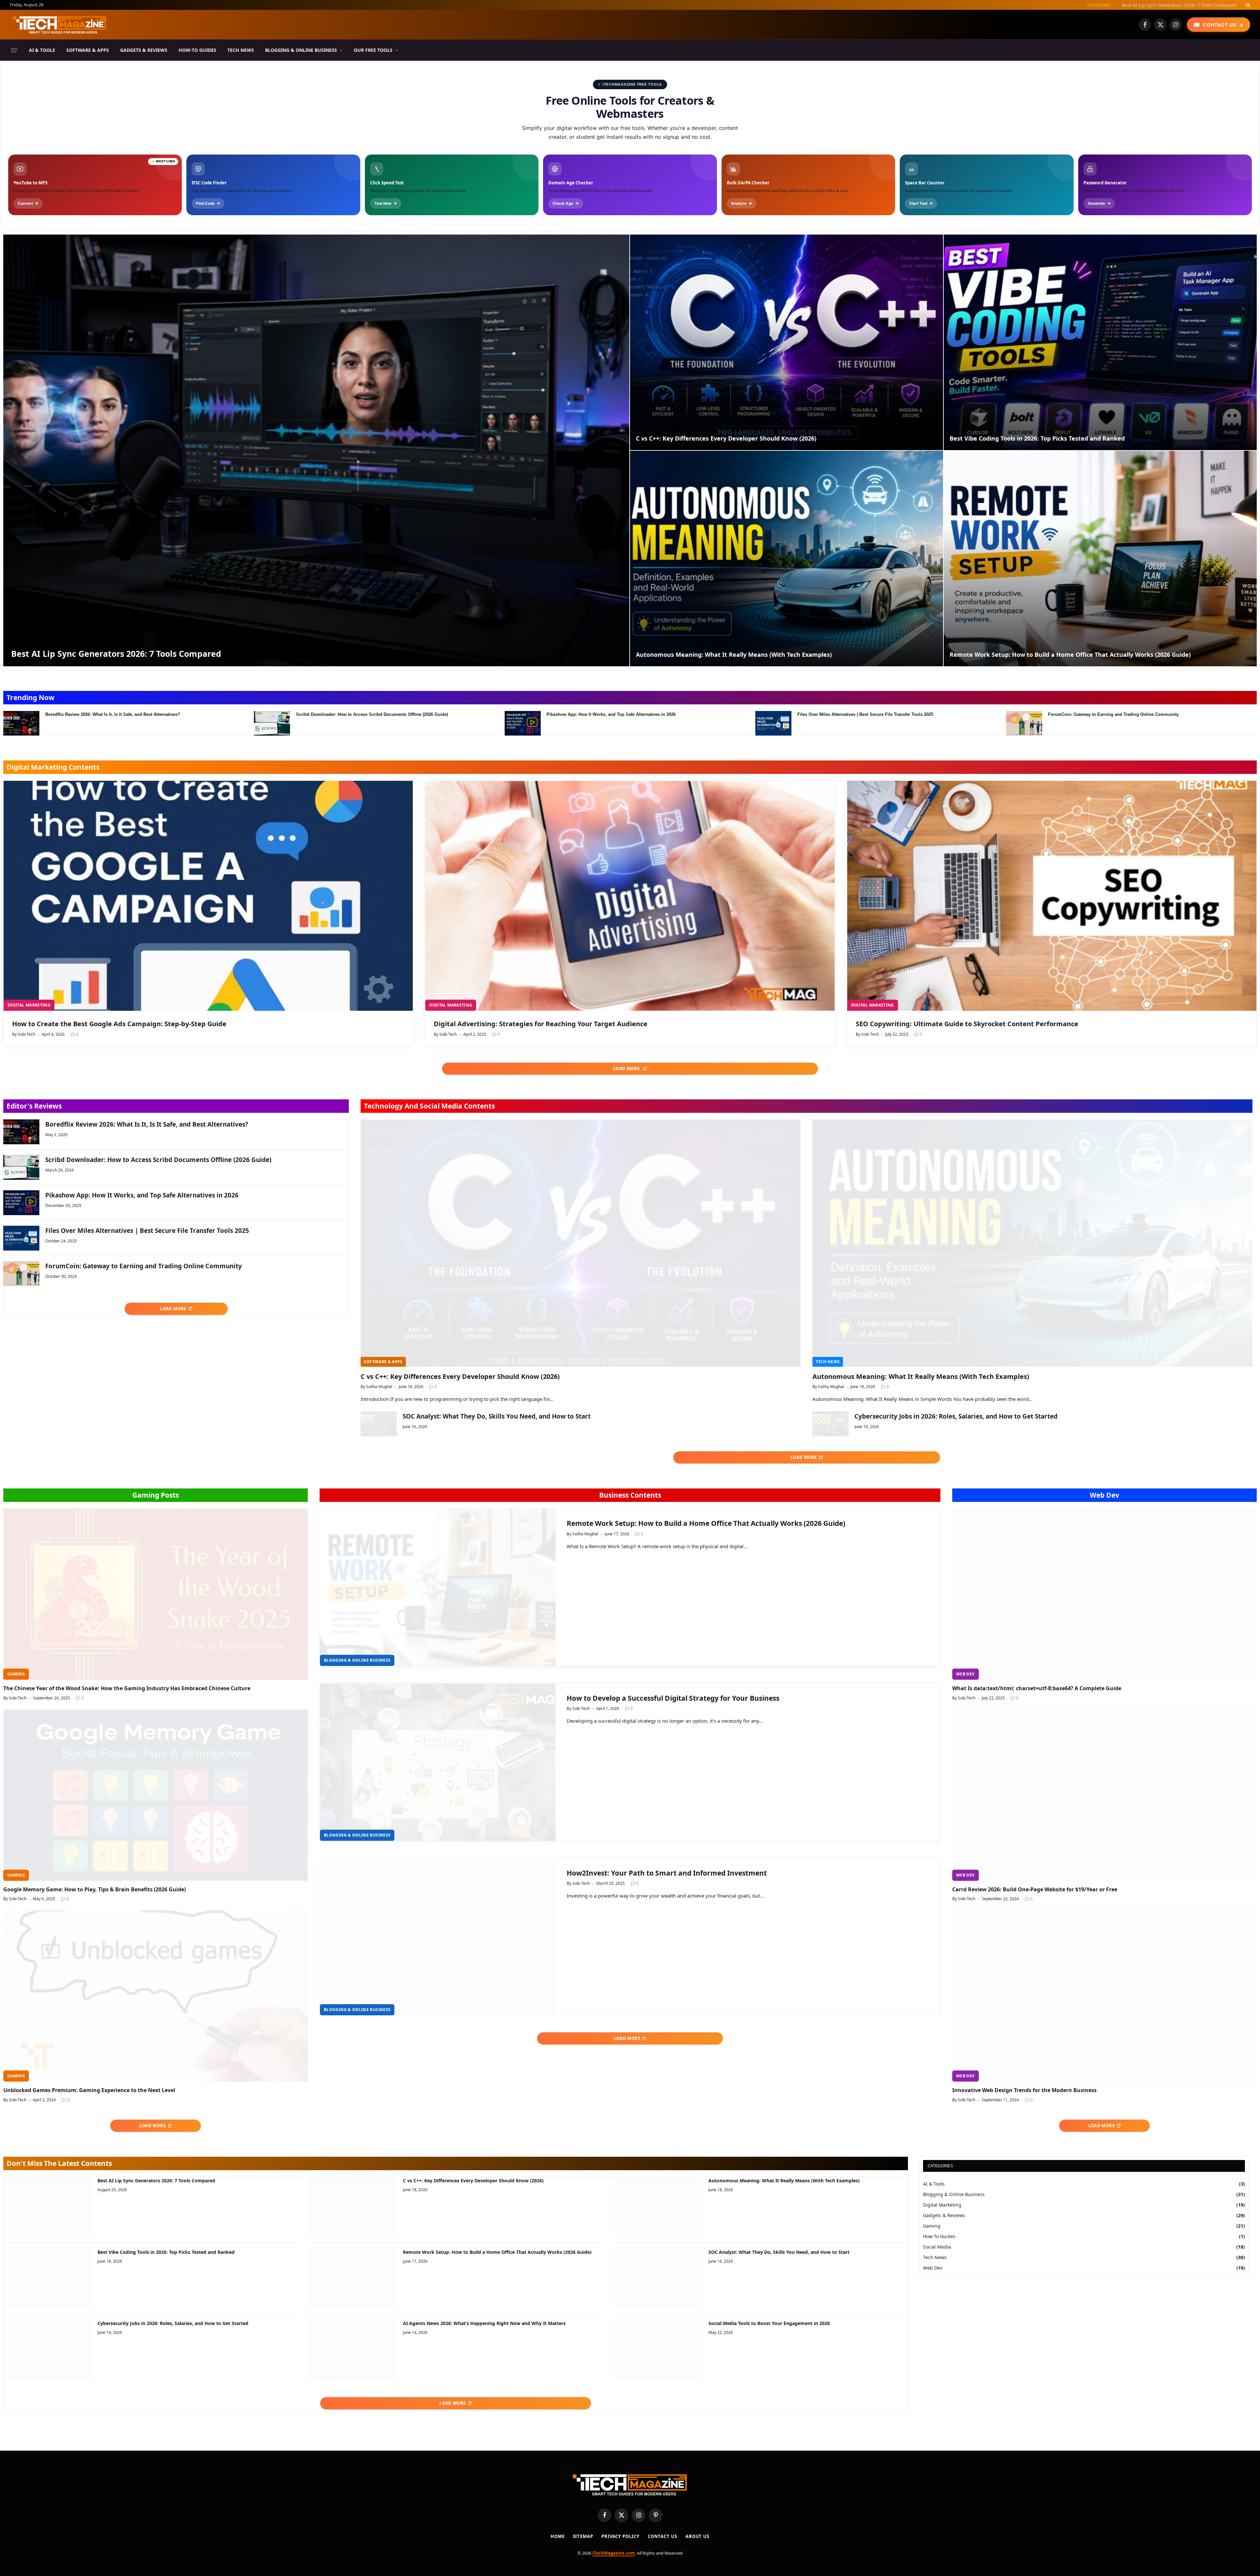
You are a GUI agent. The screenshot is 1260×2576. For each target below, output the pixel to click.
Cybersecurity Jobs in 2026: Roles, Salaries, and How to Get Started (956, 1416)
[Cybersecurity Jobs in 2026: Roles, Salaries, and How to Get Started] (830, 1424)
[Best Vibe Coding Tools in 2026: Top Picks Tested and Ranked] (1100, 342)
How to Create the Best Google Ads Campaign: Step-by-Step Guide (119, 1024)
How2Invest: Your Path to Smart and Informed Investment (667, 1873)
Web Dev (1104, 1495)
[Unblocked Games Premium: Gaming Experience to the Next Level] (156, 1996)
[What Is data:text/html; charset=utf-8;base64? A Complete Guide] (1104, 1594)
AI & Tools (42, 50)
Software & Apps (88, 50)
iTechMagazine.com (614, 2553)
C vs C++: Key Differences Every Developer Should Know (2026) (726, 438)
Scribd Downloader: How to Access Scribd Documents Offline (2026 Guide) (372, 714)
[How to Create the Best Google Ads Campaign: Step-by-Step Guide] (208, 896)
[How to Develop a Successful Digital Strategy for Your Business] (438, 1762)
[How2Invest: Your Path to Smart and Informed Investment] (438, 1937)
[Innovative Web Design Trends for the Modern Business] (1104, 1996)
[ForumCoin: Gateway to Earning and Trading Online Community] (1024, 723)
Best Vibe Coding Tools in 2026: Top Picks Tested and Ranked (1037, 438)
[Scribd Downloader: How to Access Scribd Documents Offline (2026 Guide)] (272, 723)
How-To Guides (197, 50)
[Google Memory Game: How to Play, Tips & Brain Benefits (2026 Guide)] (156, 1795)
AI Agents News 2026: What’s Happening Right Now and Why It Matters (484, 2323)
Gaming (16, 1674)
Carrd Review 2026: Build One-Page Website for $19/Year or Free (1035, 1890)
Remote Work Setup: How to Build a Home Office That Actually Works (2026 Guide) (1070, 655)
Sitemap (583, 2536)
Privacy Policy (620, 2536)
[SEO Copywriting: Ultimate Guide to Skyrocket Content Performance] (1052, 896)
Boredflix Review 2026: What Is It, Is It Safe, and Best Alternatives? (113, 714)
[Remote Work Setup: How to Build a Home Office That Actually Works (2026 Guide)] (1100, 559)
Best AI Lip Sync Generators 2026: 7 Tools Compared (116, 654)
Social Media (937, 2247)
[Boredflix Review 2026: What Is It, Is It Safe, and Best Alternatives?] (21, 723)
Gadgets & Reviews (144, 50)
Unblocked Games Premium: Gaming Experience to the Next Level (89, 2090)
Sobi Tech (26, 1034)
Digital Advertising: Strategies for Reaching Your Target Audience (541, 1024)
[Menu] (14, 50)
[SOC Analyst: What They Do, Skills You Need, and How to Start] (379, 1424)
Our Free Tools (373, 50)
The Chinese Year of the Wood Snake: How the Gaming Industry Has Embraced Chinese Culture (127, 1688)
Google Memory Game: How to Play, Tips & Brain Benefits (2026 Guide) (94, 1890)
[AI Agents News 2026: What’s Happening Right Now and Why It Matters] (353, 2350)
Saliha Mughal (379, 1387)
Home (558, 2536)
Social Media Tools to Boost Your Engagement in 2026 (769, 2323)
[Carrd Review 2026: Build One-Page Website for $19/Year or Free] (1104, 1795)
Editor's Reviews (34, 1106)
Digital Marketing (29, 1005)
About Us (697, 2536)
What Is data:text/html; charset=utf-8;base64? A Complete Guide (1037, 1688)
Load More (627, 1069)
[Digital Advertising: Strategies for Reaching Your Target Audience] (630, 896)
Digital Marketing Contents (53, 767)
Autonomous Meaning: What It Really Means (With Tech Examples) (1163, 5)
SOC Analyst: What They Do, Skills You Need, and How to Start (497, 1416)
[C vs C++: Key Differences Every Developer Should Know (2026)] (787, 342)
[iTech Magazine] (60, 25)
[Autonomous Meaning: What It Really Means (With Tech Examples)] (787, 559)
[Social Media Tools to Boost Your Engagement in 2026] (658, 2350)
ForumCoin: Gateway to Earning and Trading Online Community (1113, 714)
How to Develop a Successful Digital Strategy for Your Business (673, 1698)
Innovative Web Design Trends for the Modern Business (1024, 2090)
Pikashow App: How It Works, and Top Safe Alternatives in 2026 (611, 714)
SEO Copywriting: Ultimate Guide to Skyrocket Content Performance (967, 1024)
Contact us (662, 2536)
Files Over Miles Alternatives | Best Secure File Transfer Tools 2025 (865, 714)
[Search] (1247, 5)
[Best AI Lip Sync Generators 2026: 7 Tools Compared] (316, 450)
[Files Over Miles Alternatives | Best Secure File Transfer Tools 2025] (773, 723)
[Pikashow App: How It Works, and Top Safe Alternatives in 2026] (523, 723)
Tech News (241, 50)
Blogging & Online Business (301, 50)
